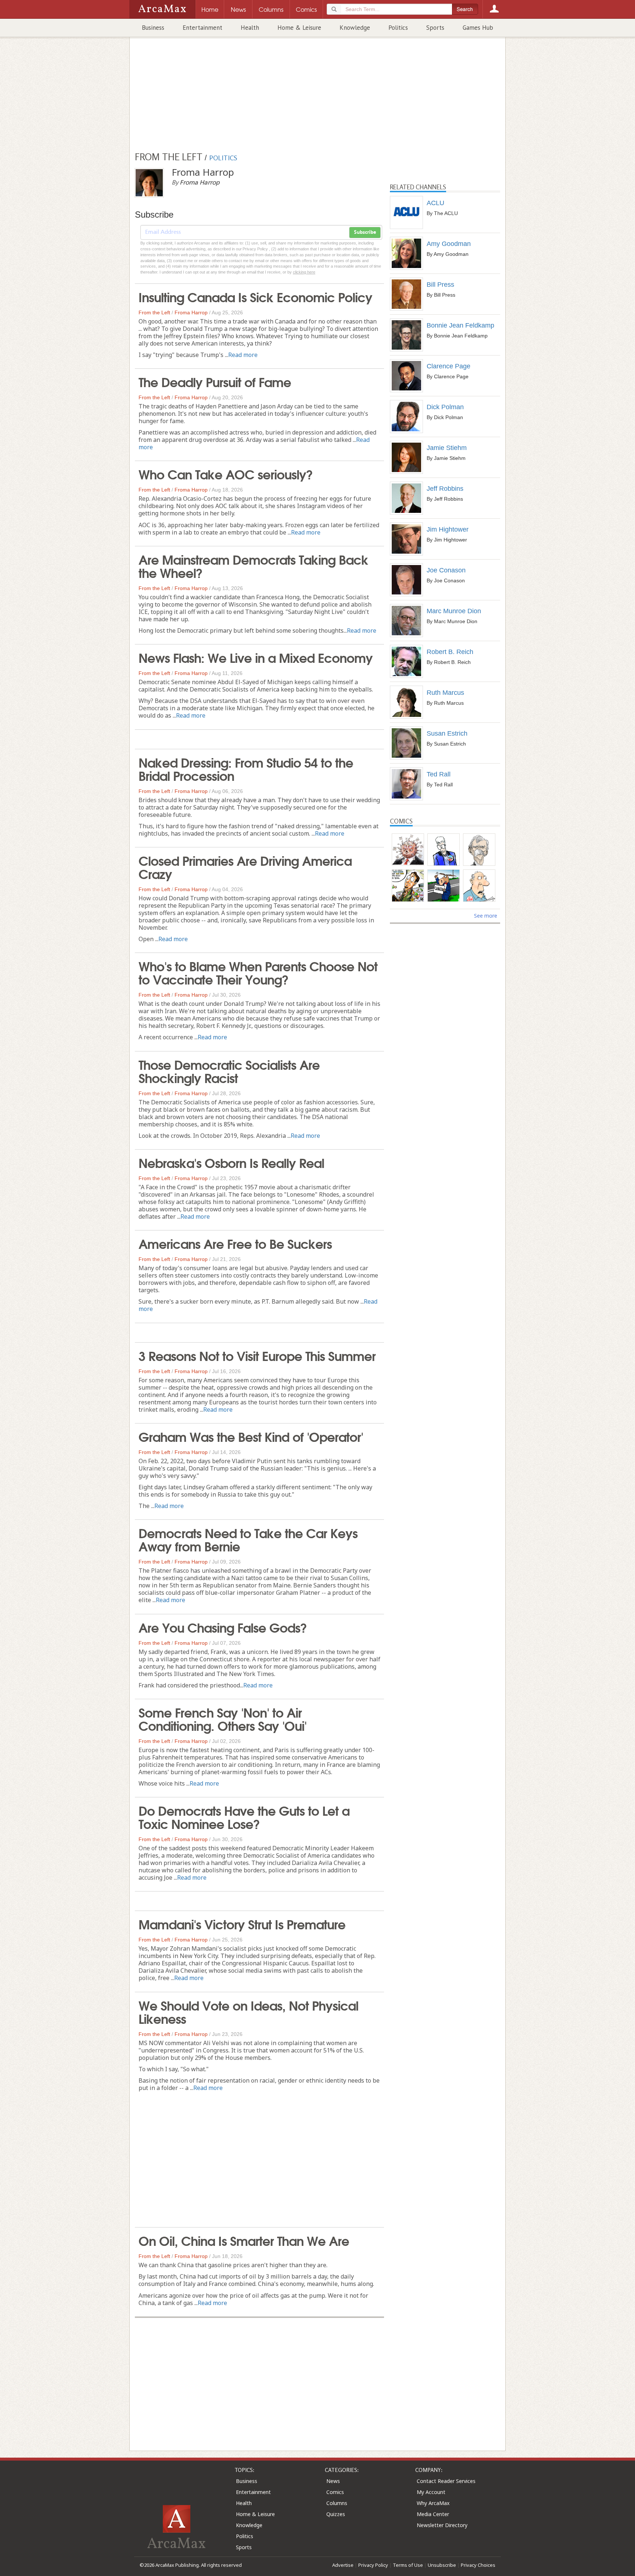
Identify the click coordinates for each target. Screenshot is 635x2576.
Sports (435, 28)
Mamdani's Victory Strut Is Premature (242, 1923)
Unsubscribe (442, 2565)
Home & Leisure (299, 28)
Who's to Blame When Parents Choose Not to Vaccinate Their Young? (258, 972)
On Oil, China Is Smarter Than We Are (244, 2240)
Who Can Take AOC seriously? (226, 474)
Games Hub (478, 28)
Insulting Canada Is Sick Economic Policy (255, 296)
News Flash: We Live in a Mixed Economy (256, 657)
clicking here (304, 272)
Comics (335, 2492)
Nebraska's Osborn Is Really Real (231, 1162)
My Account (431, 2492)
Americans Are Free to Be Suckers (235, 1243)
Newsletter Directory (442, 2525)
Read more (243, 355)
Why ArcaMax (433, 2503)
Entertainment (202, 28)
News (333, 2481)
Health (250, 28)
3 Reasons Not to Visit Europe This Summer (257, 1355)
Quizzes (336, 2514)
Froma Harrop (191, 312)
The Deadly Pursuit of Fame (215, 381)
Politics (398, 28)
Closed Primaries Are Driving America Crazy (245, 867)
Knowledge (355, 28)
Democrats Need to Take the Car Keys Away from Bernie (248, 1539)
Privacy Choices (478, 2565)
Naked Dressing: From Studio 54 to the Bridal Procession (246, 768)
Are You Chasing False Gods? (223, 1627)
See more (486, 916)
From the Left (154, 312)
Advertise (343, 2565)
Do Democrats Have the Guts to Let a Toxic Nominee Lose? (244, 1816)
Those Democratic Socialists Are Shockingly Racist (229, 1071)
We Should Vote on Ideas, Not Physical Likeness (248, 2011)
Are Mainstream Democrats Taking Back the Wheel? (253, 565)
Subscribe (365, 232)
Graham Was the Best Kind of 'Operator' (251, 1436)
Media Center (433, 2514)
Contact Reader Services (446, 2481)
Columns (337, 2503)
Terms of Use (408, 2565)
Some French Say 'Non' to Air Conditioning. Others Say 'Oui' (223, 1718)
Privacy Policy (373, 2565)
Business (153, 28)
